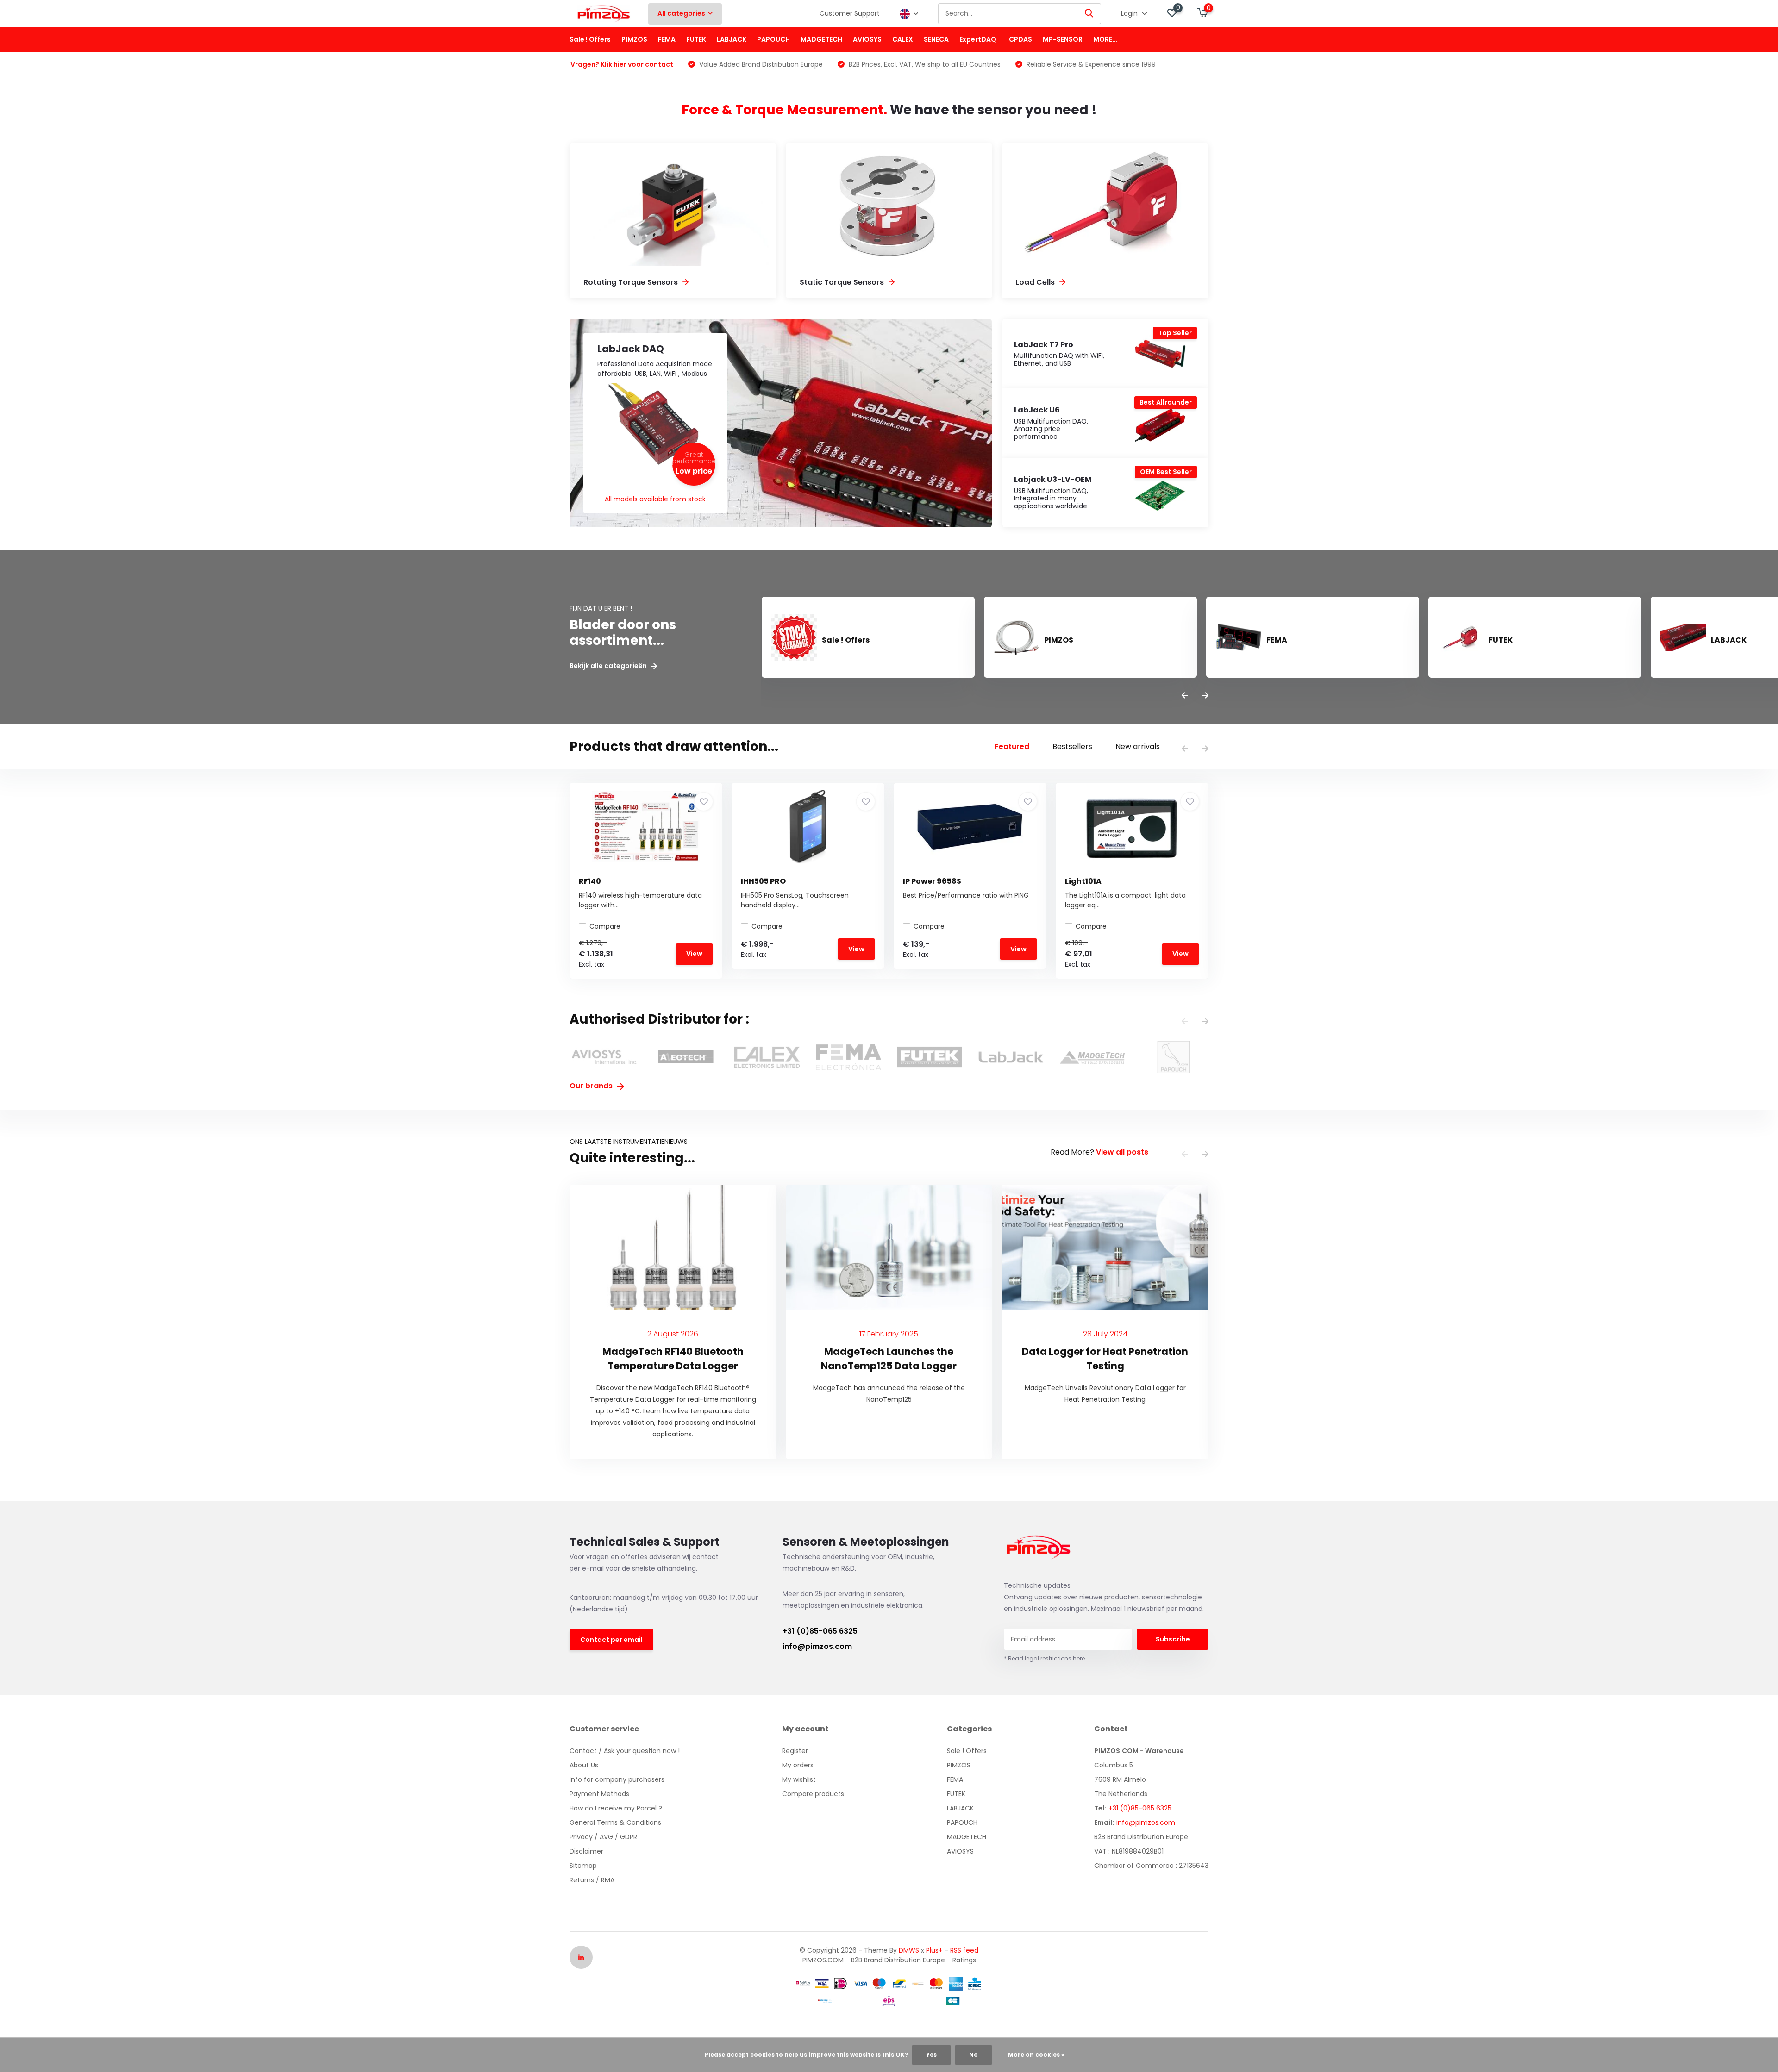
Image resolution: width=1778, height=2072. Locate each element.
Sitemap (583, 1866)
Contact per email (611, 1640)
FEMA (667, 39)
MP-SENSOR (1063, 39)
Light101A (1083, 881)
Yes (931, 2055)
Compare (605, 926)
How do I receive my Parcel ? (616, 1808)
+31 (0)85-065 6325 (820, 1631)
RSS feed (964, 1950)
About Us (584, 1765)
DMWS (909, 1950)
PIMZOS (634, 39)
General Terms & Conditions (615, 1822)
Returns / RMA (592, 1880)
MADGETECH (821, 39)
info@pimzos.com (817, 1646)
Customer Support (850, 13)
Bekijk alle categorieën (609, 666)
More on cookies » (1036, 2055)
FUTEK (696, 39)
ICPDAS (1020, 39)
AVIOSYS (867, 39)
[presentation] (1185, 696)
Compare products (813, 1794)
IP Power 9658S (932, 881)
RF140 (590, 881)
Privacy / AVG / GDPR (603, 1837)
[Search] (1089, 14)
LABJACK (732, 39)
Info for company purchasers (617, 1779)
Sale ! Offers (590, 39)
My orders (798, 1765)
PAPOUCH (773, 39)
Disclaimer (586, 1851)
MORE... (1105, 39)
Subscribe (1173, 1639)
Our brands (592, 1086)
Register (795, 1751)
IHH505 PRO (763, 881)
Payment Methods (599, 1794)
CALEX (903, 39)
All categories (681, 13)
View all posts (1122, 1152)
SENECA (936, 39)
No (974, 2055)
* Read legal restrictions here (1044, 1658)
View (694, 954)
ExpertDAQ (978, 39)
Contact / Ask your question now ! (625, 1751)
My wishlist (799, 1779)
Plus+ (934, 1950)
